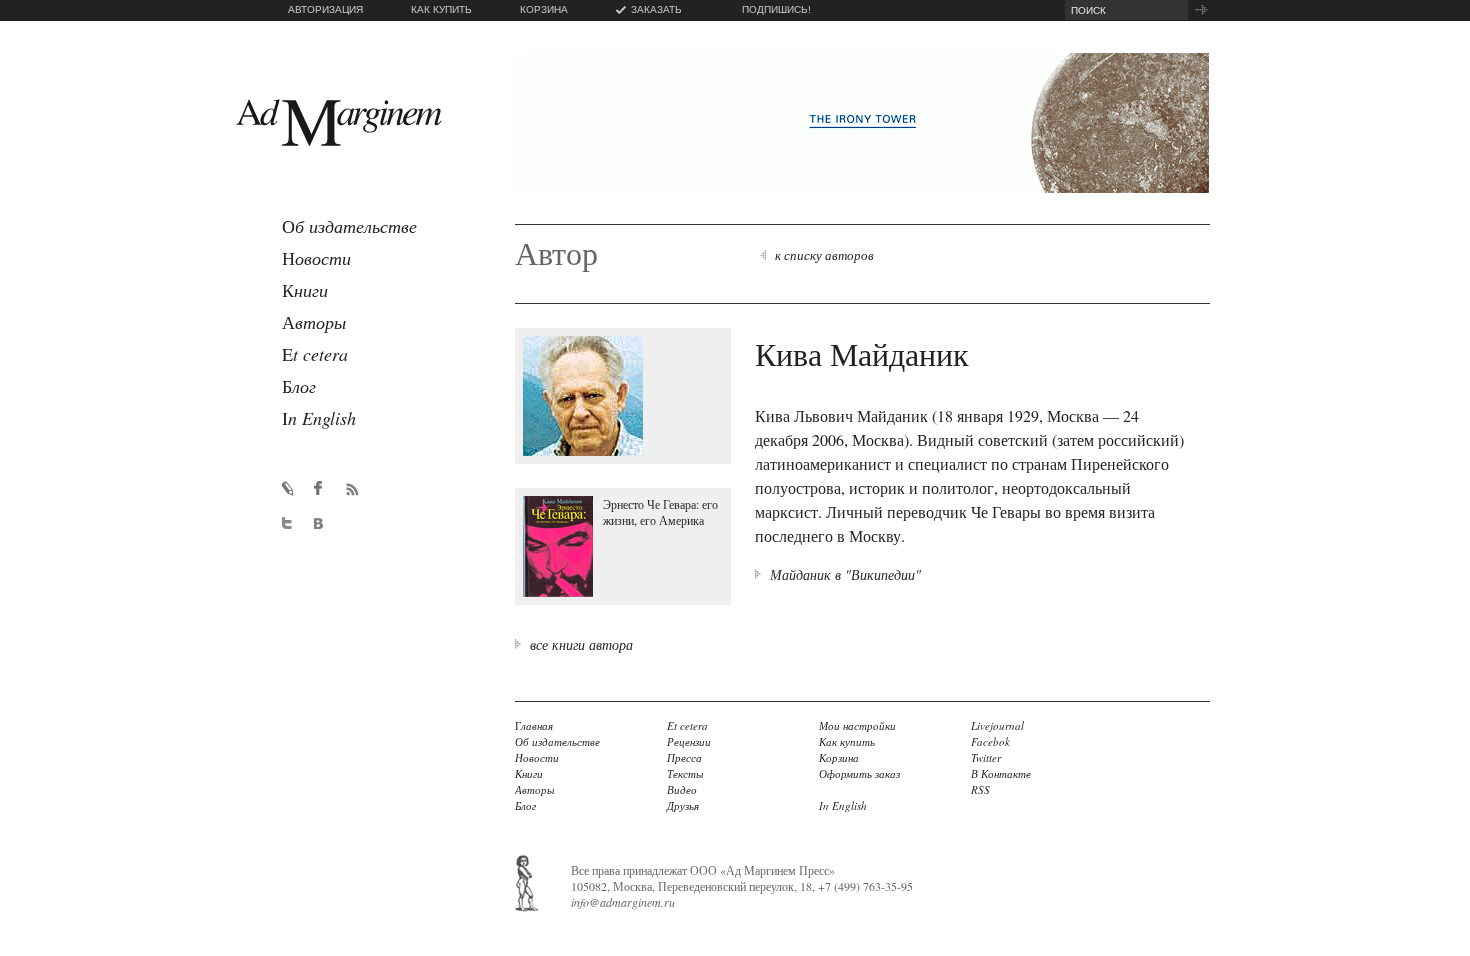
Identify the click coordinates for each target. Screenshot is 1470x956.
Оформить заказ (859, 773)
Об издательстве (557, 741)
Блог (525, 805)
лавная (534, 725)
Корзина (839, 757)
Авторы (534, 789)
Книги (529, 773)
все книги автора (581, 644)
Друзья (683, 805)
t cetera (315, 354)
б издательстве (349, 226)
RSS (980, 789)
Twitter (986, 757)
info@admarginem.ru (623, 902)
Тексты (685, 773)
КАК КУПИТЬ (441, 9)
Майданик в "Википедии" (845, 574)
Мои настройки (857, 725)
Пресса (684, 757)
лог (299, 386)
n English (319, 418)
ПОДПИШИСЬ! (776, 9)
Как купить (847, 741)
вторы (314, 322)
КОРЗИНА (544, 9)
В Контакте (1001, 773)
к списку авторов (824, 255)
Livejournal (997, 725)
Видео (682, 789)
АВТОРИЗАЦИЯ (325, 9)
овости (316, 258)
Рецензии (689, 741)
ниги (305, 290)
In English (843, 805)
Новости (537, 757)
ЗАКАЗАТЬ (656, 9)
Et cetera (687, 725)
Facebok (990, 741)
